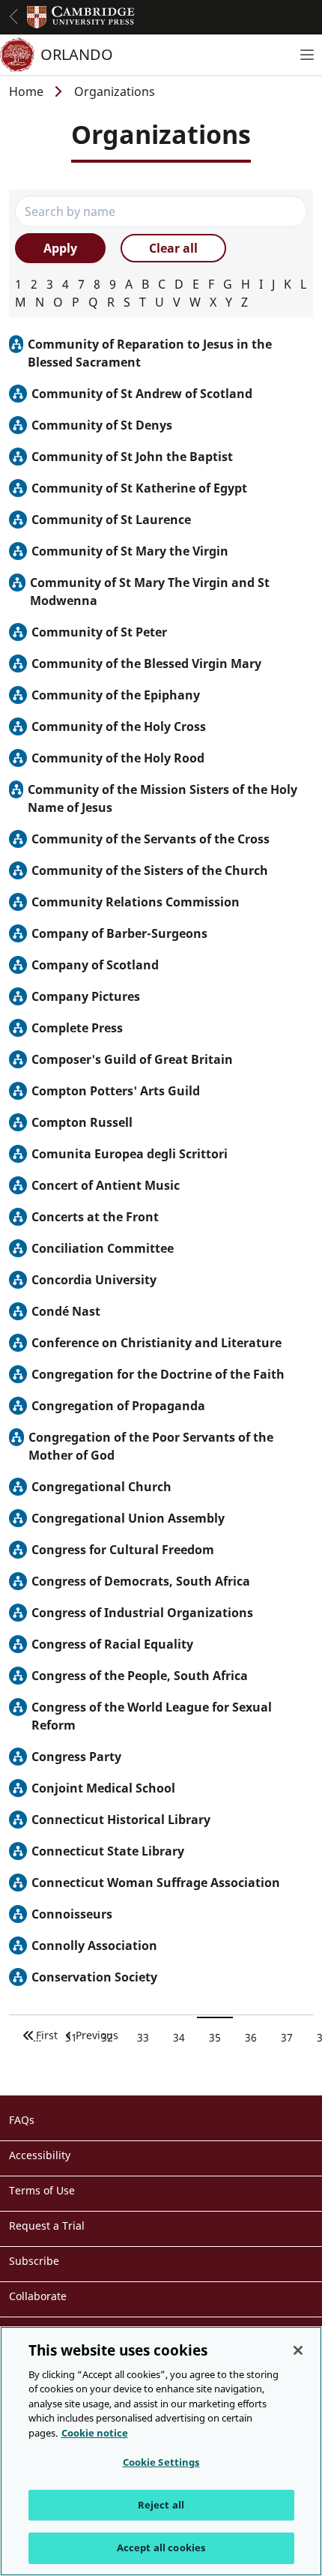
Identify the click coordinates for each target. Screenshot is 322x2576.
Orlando (77, 54)
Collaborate (38, 2296)
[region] (161, 2451)
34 (185, 2038)
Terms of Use (42, 2190)
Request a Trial (47, 2226)
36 (256, 2038)
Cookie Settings (161, 2462)
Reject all (161, 2505)
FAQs (22, 2120)
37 (292, 2038)
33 (149, 2038)
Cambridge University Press (81, 17)
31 (77, 2038)
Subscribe (34, 2261)
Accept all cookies (161, 2548)
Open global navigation (13, 16)
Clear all (173, 248)
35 (221, 2038)
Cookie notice (95, 2433)
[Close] (298, 2350)
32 (113, 2038)
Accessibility (40, 2155)
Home (26, 91)
